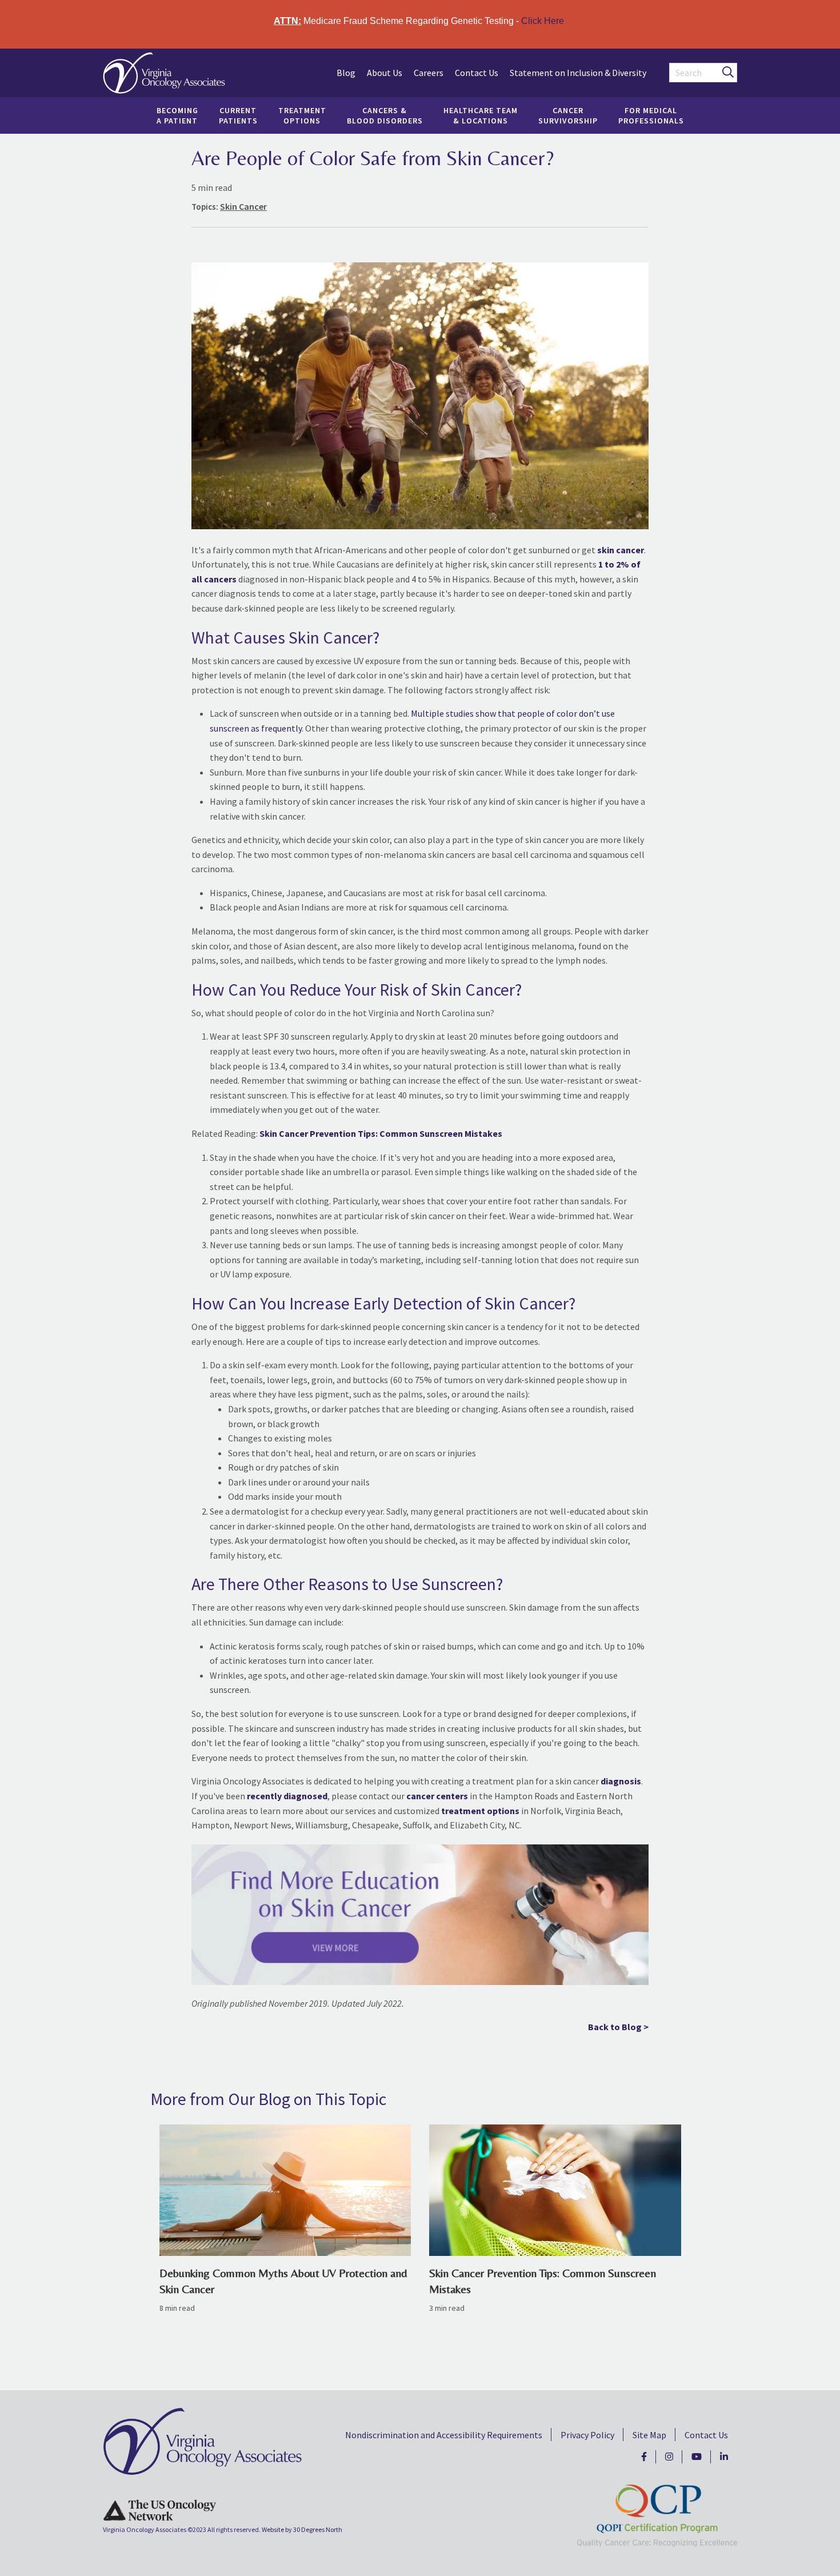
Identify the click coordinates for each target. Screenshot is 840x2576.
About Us (385, 73)
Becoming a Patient (177, 115)
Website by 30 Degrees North (302, 2529)
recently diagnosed (287, 1796)
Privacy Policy (587, 2435)
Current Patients (238, 115)
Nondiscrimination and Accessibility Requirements (444, 2435)
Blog (346, 73)
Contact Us (477, 73)
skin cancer (621, 550)
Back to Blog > (618, 2027)
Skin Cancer (243, 206)
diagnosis (621, 1781)
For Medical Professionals (651, 115)
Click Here (543, 21)
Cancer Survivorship (568, 115)
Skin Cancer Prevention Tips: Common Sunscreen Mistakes (381, 1133)
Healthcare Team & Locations (481, 115)
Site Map (649, 2435)
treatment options (480, 1811)
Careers (429, 73)
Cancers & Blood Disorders (385, 115)
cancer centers (437, 1796)
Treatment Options (302, 115)
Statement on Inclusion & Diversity (578, 73)
